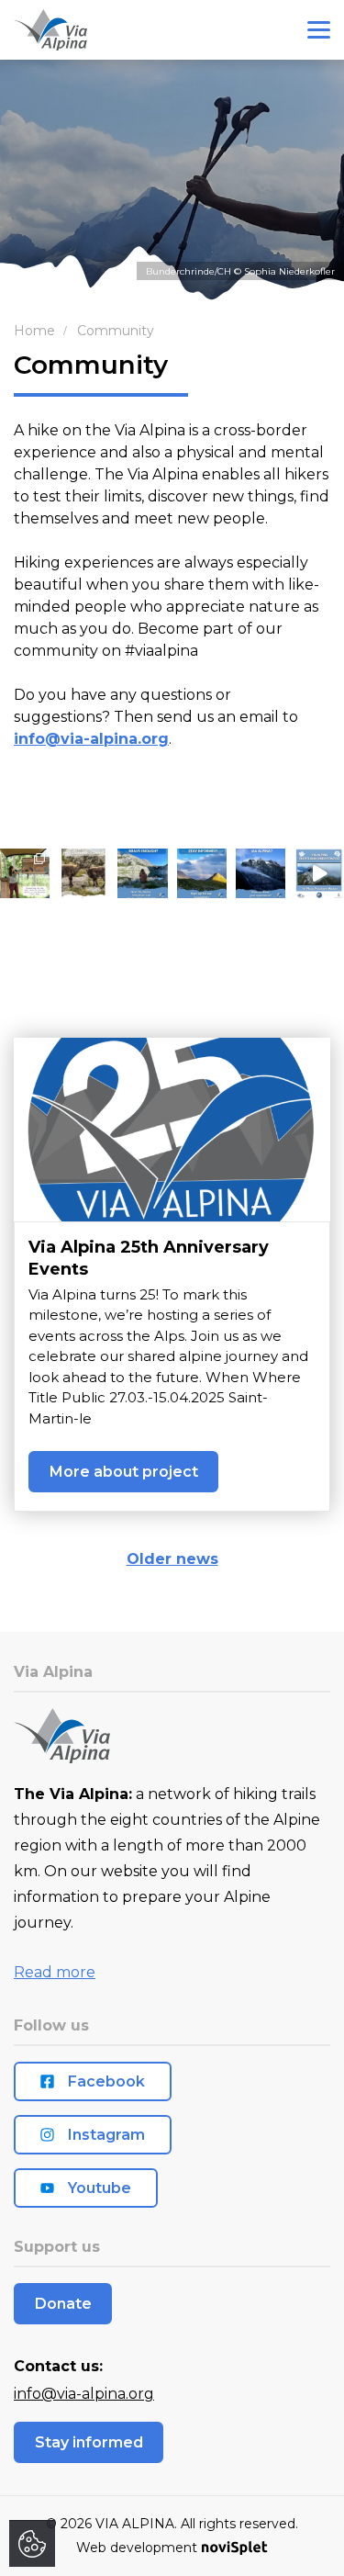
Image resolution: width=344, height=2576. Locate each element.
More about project (124, 1472)
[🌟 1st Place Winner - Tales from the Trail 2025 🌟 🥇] (319, 873)
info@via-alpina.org (91, 739)
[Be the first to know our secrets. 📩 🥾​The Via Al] (202, 873)
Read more (55, 1972)
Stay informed (89, 2442)
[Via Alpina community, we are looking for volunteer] (142, 873)
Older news (172, 1559)
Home (34, 331)
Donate (63, 2304)
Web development (137, 2548)
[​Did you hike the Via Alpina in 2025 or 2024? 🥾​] (261, 873)
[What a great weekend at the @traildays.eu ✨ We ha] (25, 873)
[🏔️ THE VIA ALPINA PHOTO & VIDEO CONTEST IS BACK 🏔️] (83, 873)
